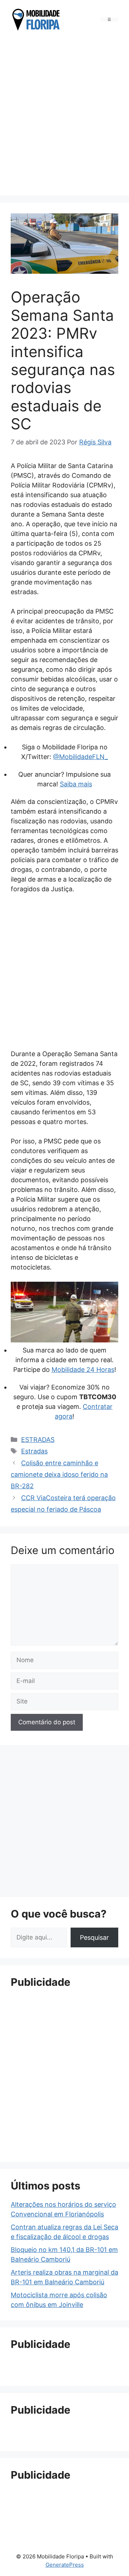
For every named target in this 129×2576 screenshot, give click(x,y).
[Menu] (109, 20)
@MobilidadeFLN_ (80, 757)
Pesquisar (94, 1937)
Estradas (34, 1451)
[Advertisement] (64, 115)
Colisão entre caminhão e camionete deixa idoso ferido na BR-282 (59, 1475)
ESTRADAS (38, 1440)
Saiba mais (76, 784)
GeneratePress (65, 2565)
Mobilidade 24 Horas (83, 1370)
